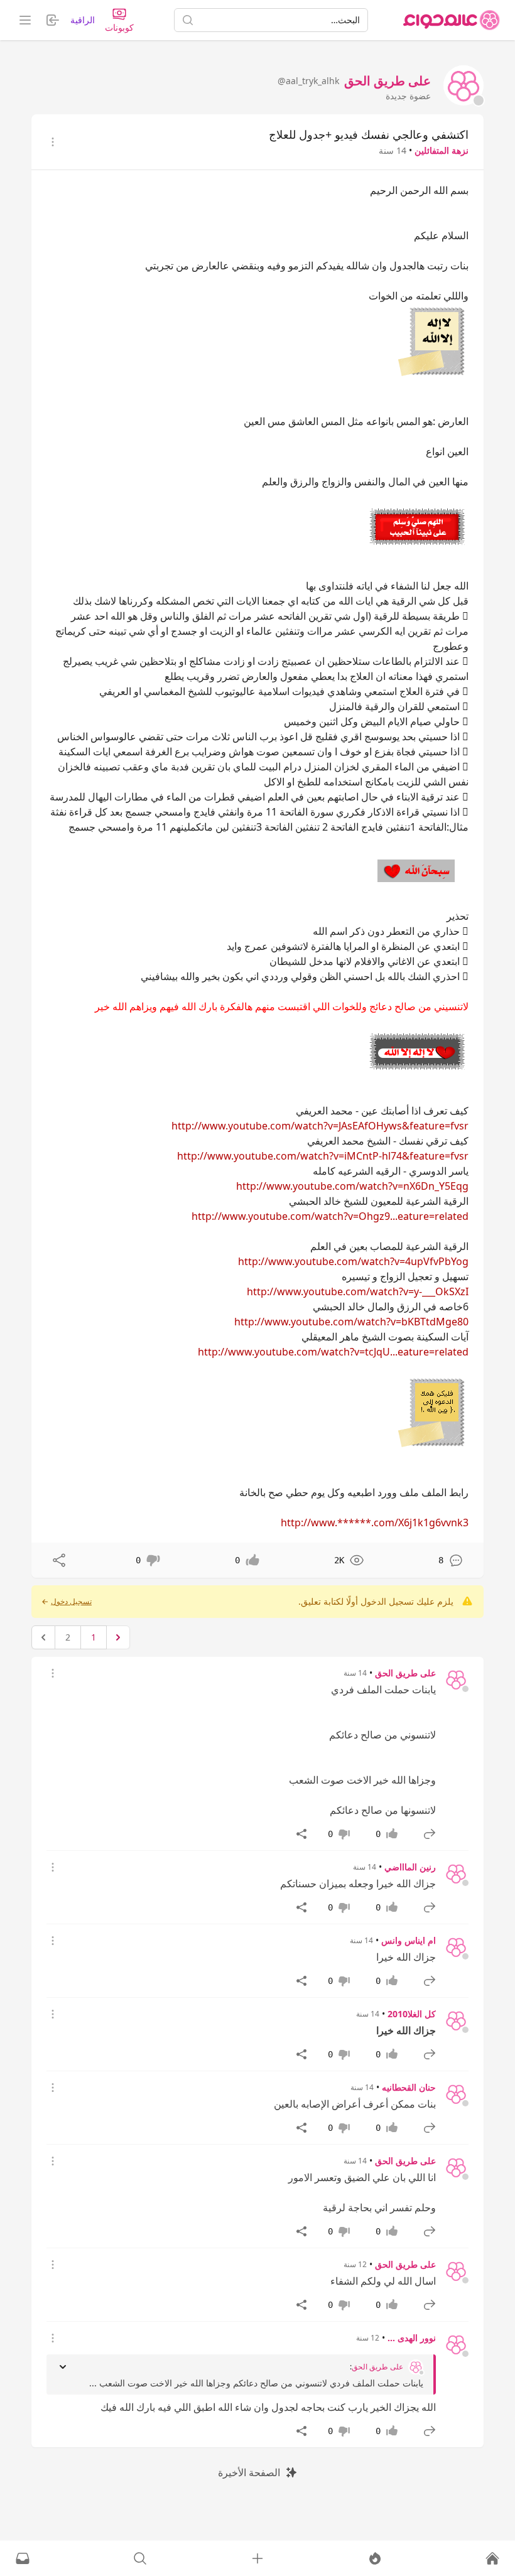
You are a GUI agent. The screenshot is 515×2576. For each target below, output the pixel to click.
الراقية (83, 20)
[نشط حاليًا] (375, 2558)
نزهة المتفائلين (442, 150)
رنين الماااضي (410, 1867)
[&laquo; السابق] (118, 1637)
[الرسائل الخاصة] (23, 2558)
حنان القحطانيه (409, 2087)
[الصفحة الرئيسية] (452, 20)
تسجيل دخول (71, 1602)
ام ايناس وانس (409, 1940)
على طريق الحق (405, 1673)
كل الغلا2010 (412, 2014)
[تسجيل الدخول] (257, 2558)
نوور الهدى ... (412, 2338)
